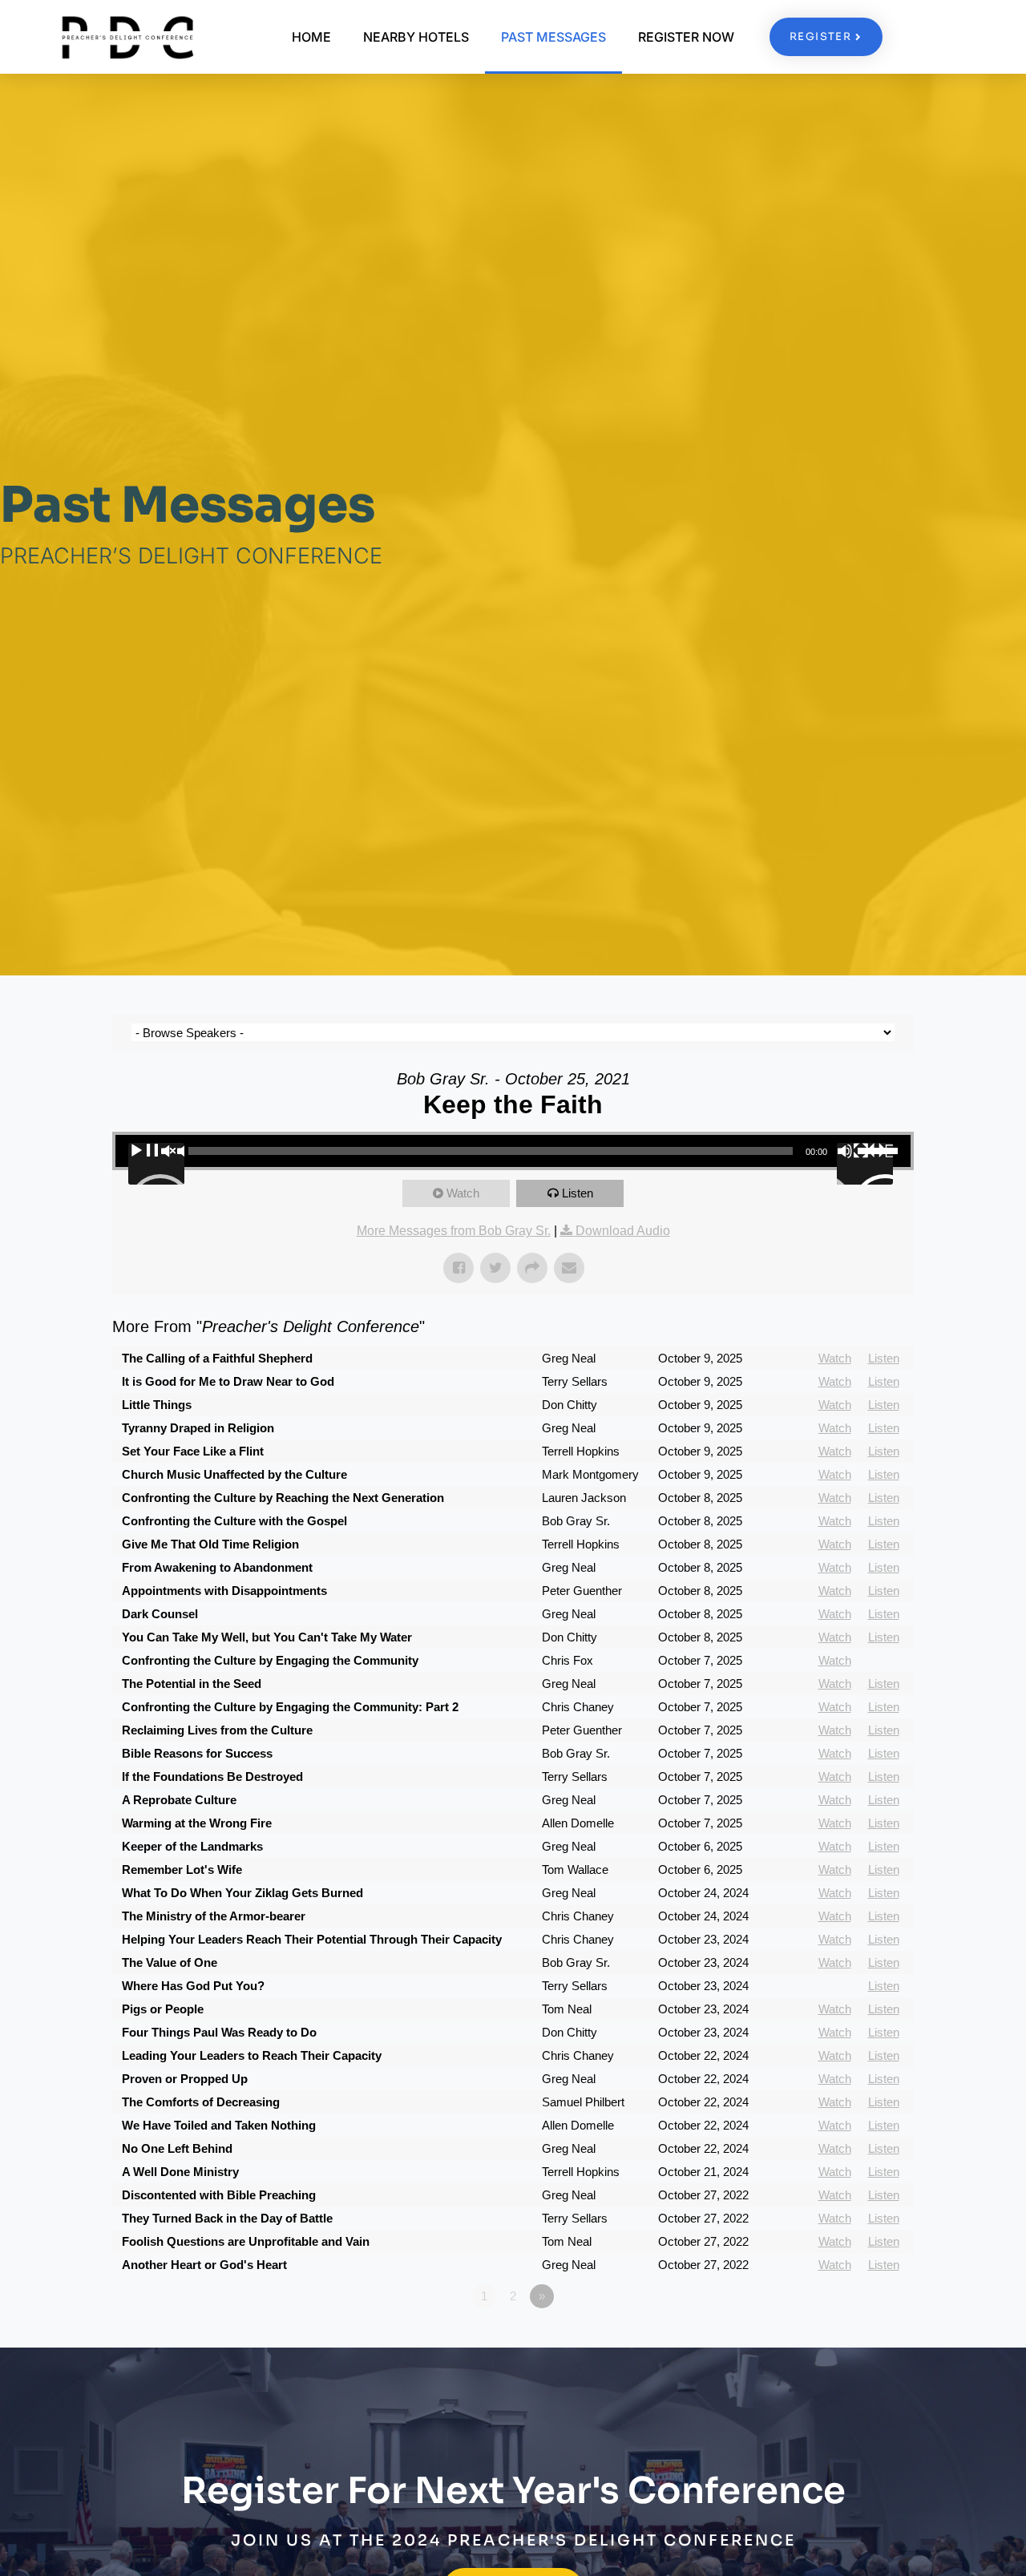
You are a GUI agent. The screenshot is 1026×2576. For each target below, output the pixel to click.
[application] (513, 1151)
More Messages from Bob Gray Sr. (454, 1231)
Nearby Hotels (416, 37)
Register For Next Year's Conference (513, 2491)
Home (311, 37)
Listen (578, 1193)
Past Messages (553, 37)
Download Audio (623, 1231)
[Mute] (865, 1164)
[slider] (880, 1149)
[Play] (156, 1164)
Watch (463, 1193)
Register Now (686, 37)
